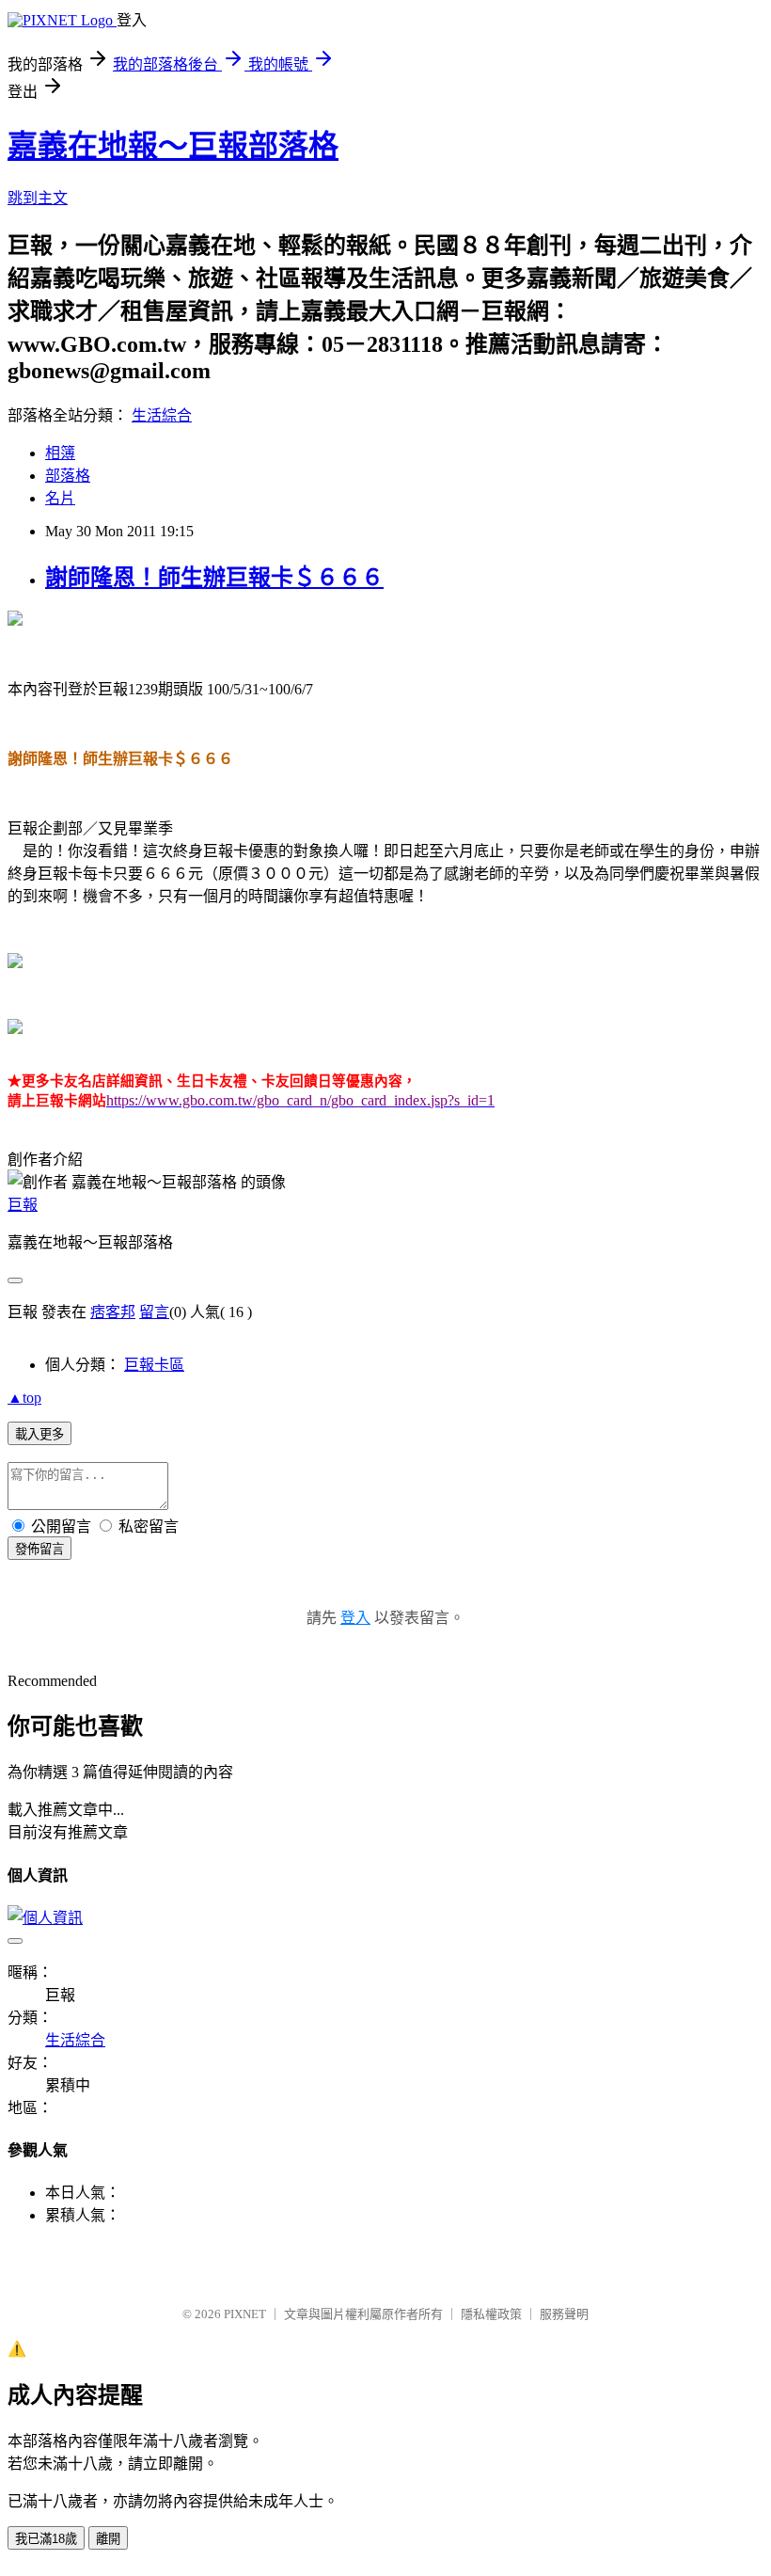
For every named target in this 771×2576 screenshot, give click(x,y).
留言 (154, 1312)
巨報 (23, 1205)
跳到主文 (38, 198)
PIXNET (245, 2314)
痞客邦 (113, 1312)
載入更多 (39, 1434)
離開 (108, 2539)
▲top (24, 1398)
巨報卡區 (154, 1365)
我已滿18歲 (46, 2539)
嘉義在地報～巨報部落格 (173, 146)
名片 (60, 498)
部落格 (68, 476)
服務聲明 (564, 2314)
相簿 (60, 453)
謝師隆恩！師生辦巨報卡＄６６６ (214, 578)
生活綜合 (162, 415)
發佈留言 (39, 1549)
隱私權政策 (491, 2314)
